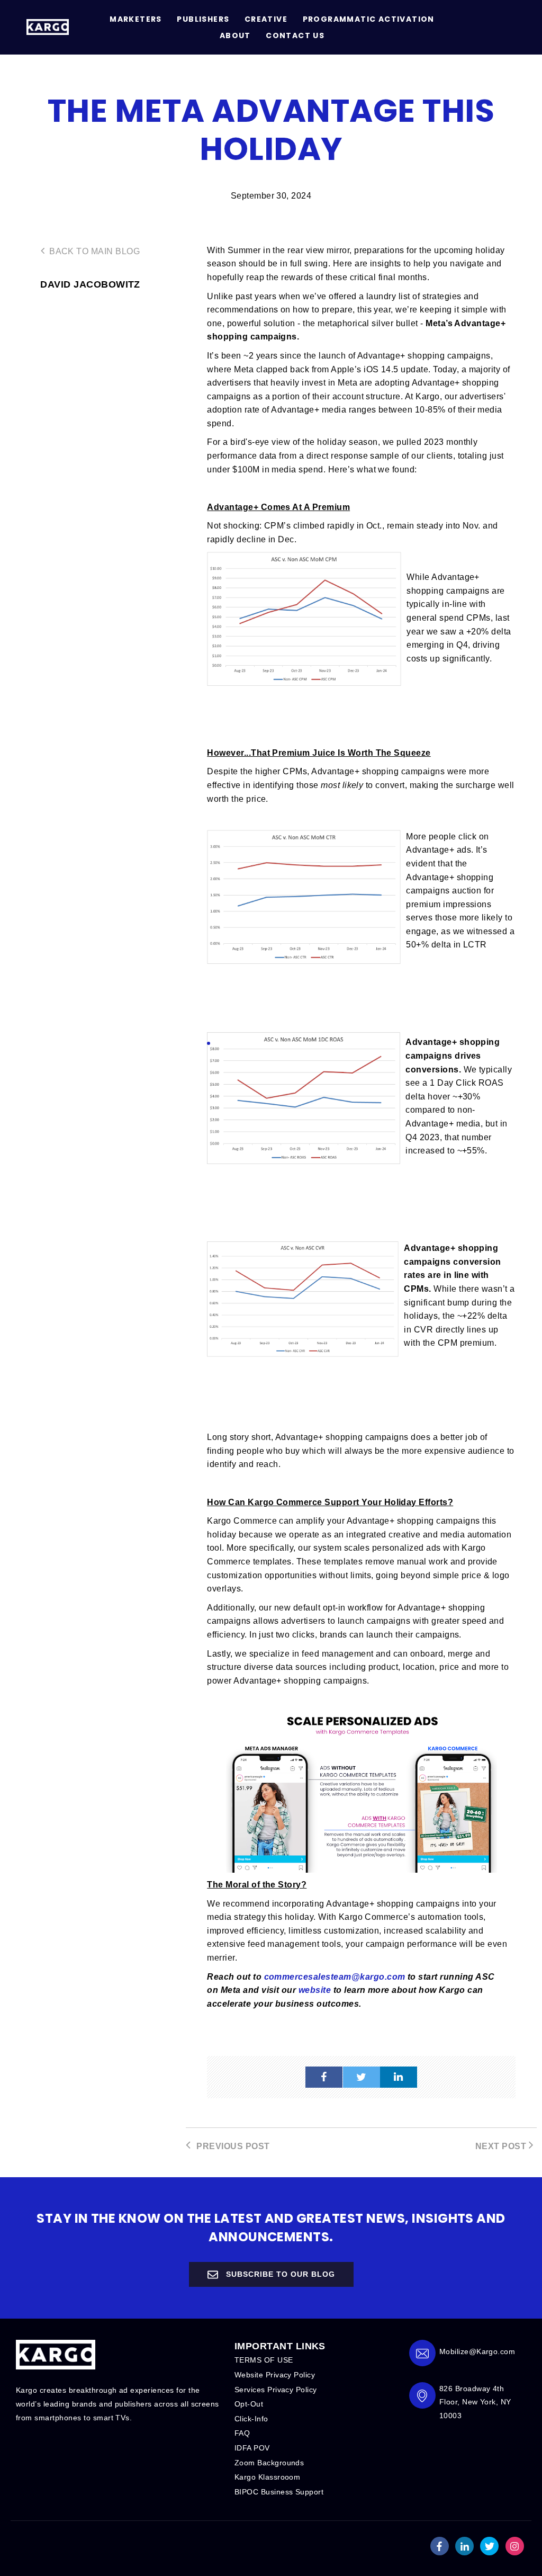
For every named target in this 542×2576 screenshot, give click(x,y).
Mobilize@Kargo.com (477, 2351)
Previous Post (232, 2146)
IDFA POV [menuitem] (252, 2448)
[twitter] (362, 2077)
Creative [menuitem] (266, 19)
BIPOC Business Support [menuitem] (279, 2492)
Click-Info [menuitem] (251, 2419)
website (315, 1990)
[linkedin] (399, 2077)
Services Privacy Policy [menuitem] (276, 2390)
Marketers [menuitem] (136, 19)
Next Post (502, 2146)
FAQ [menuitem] (242, 2433)
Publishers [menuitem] (203, 19)
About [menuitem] (235, 35)
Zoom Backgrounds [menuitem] (269, 2463)
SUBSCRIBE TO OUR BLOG (279, 2274)
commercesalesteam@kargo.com (335, 1977)
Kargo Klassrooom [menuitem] (268, 2477)
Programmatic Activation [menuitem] (369, 19)
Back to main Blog (93, 251)
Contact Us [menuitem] (295, 35)
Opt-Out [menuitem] (249, 2404)
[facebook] (324, 2077)
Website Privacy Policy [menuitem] (275, 2375)
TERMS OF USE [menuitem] (264, 2360)
